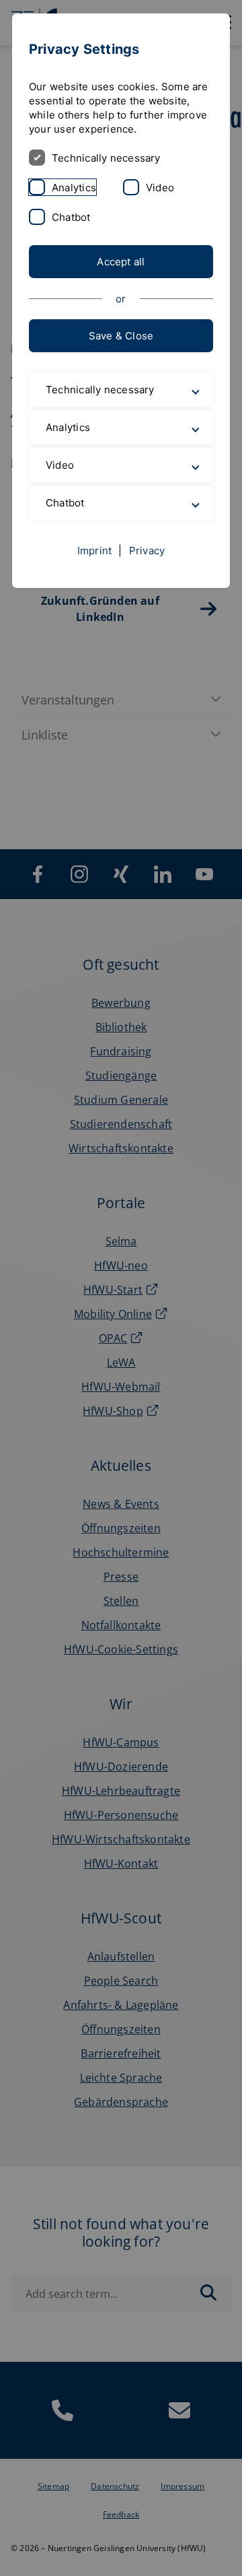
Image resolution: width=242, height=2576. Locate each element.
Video (160, 188)
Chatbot (71, 217)
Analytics (74, 188)
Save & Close (121, 336)
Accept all (121, 262)
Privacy (147, 592)
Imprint (95, 592)
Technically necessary (106, 158)
